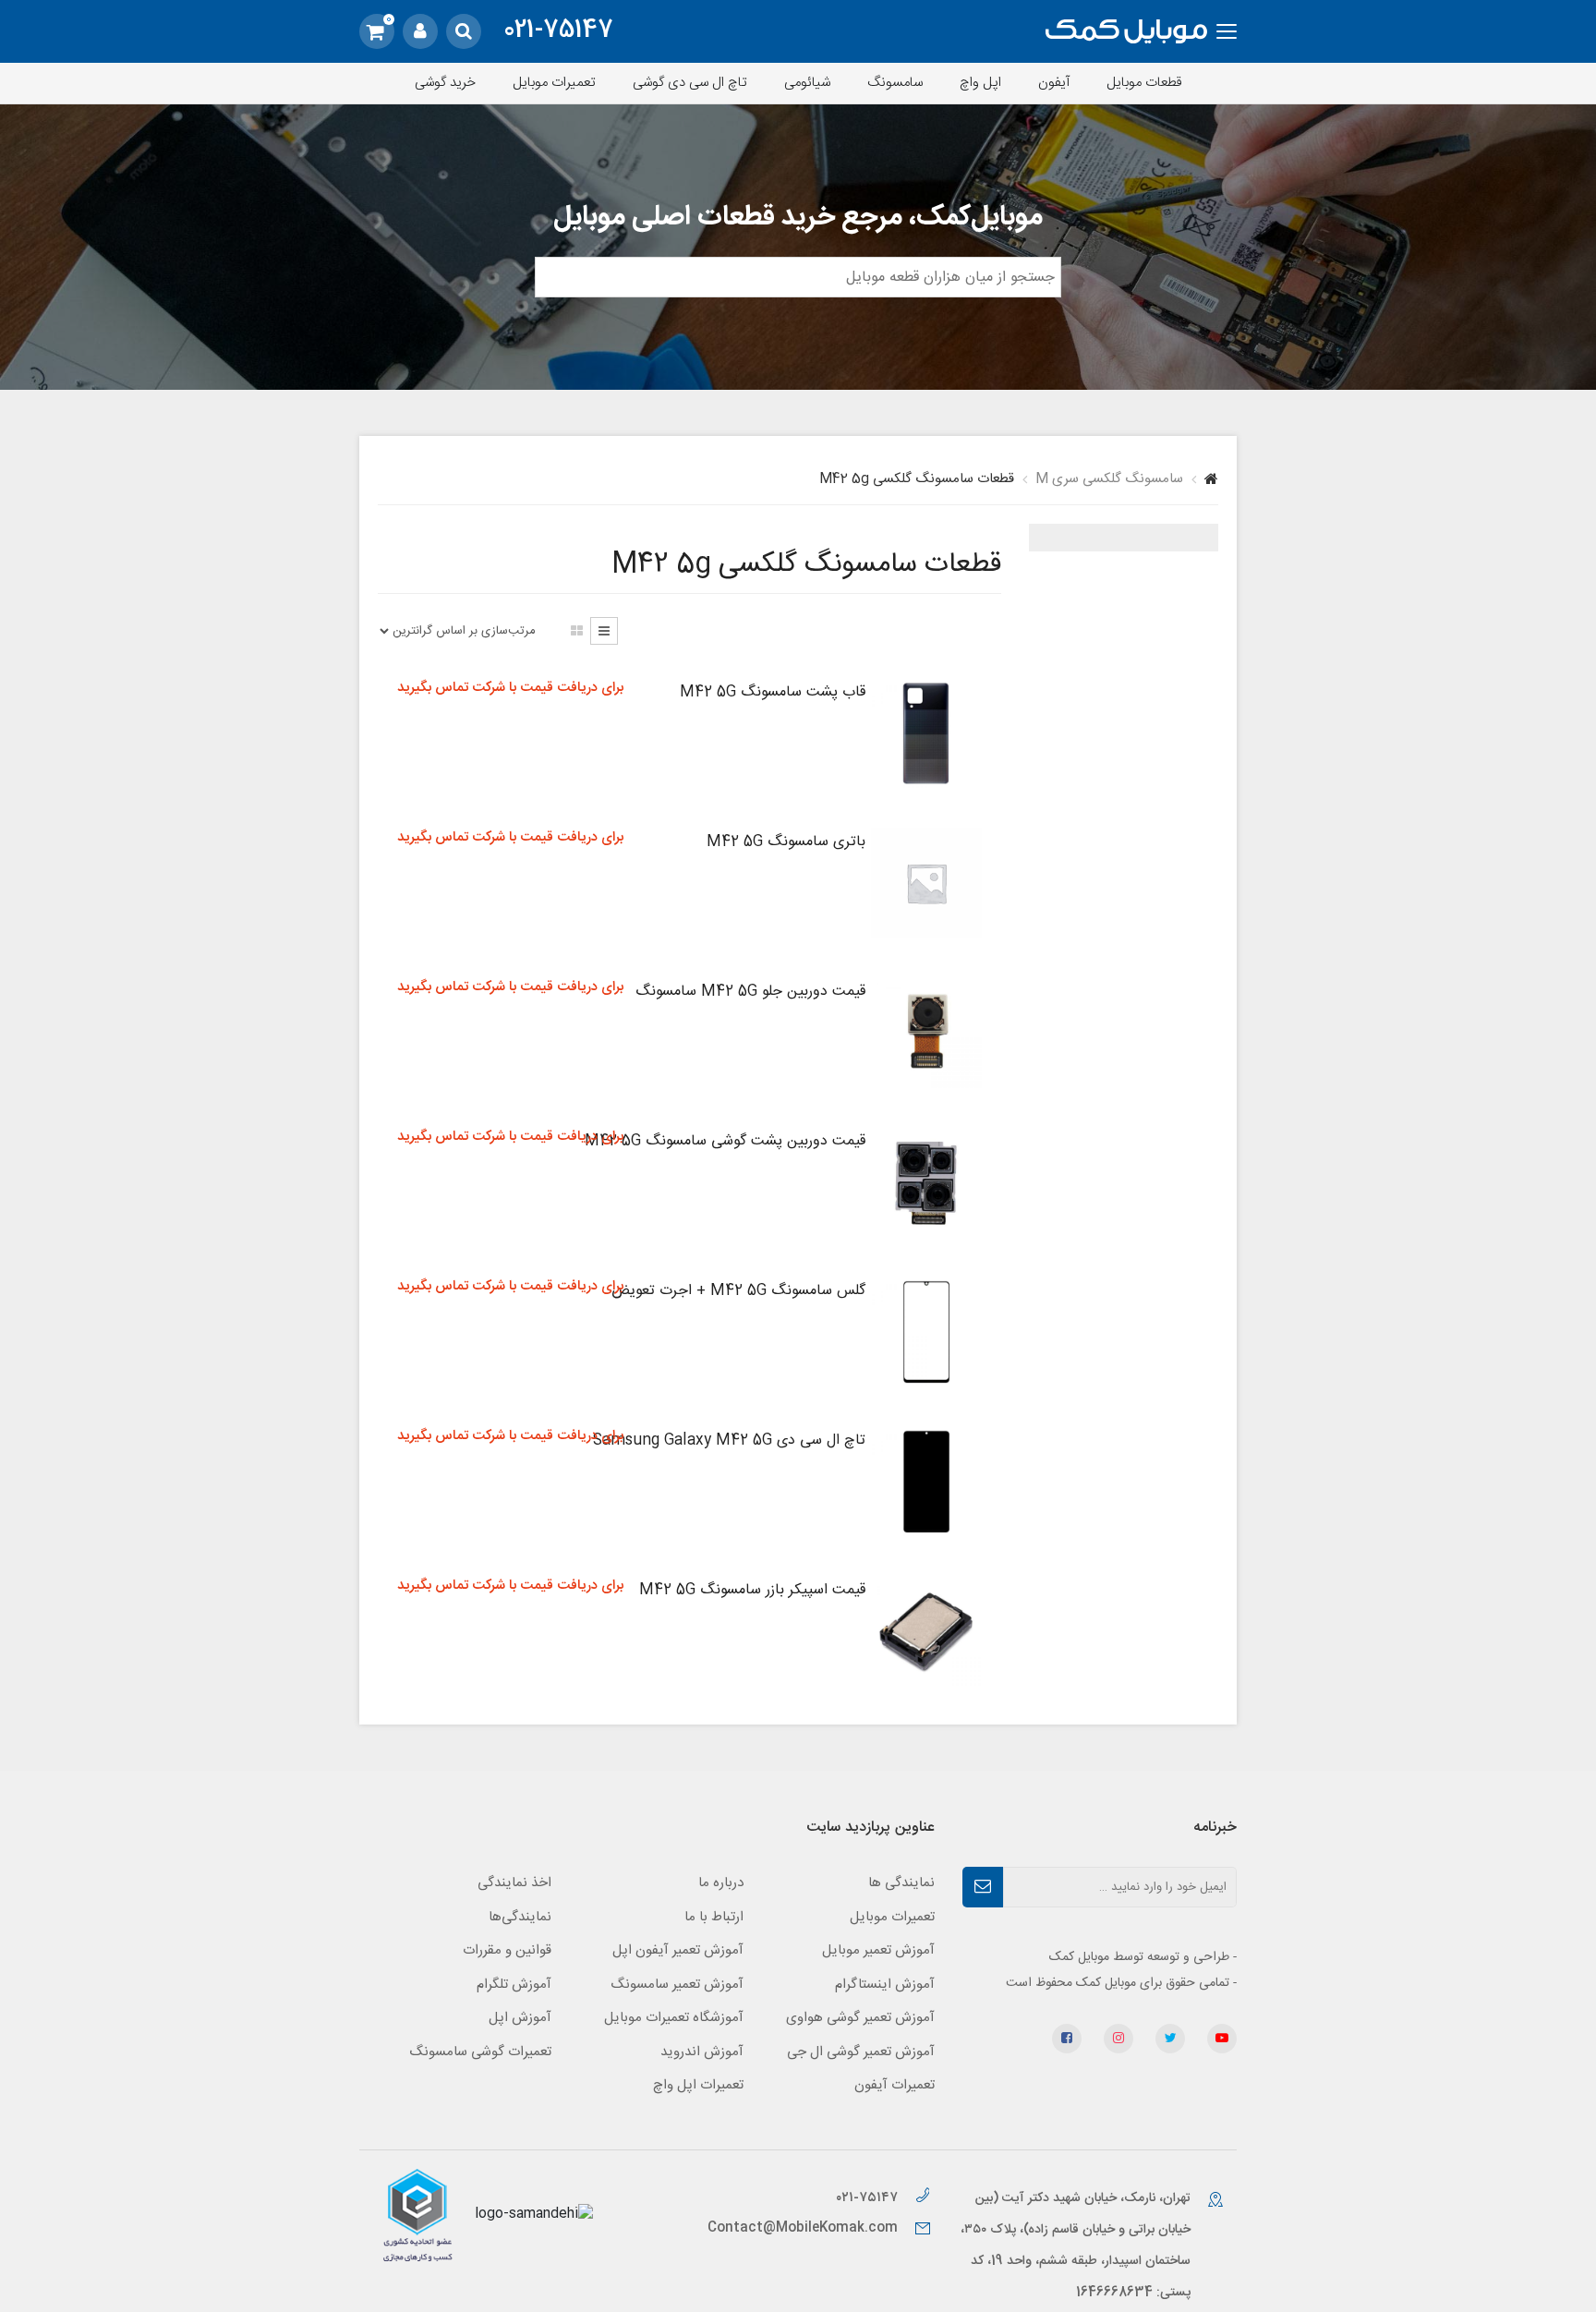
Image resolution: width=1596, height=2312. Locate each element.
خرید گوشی (445, 83)
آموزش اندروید (702, 2052)
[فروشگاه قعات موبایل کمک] (1126, 32)
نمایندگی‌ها (520, 1917)
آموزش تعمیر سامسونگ (677, 1985)
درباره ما (721, 1883)
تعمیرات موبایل (554, 83)
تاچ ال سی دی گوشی (690, 83)
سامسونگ (895, 83)
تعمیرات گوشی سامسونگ (480, 2052)
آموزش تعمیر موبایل (878, 1950)
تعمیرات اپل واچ (698, 2085)
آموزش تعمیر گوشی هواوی (860, 2018)
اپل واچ (980, 83)
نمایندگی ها (901, 1883)
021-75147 (558, 31)
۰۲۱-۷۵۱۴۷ (869, 2198)
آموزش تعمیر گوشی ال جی (861, 2052)
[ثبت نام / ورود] (420, 31)
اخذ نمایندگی (514, 1883)
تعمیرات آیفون (895, 2085)
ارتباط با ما (714, 1917)
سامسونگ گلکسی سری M (1109, 479)
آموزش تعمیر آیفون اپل (678, 1950)
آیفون (1054, 83)
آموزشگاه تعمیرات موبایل (674, 2018)
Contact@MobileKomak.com (803, 2228)
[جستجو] (464, 31)
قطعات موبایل (1144, 83)
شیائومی (807, 83)
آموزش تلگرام (514, 1985)
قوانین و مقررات (507, 1950)
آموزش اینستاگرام (885, 1985)
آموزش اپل (520, 2018)
